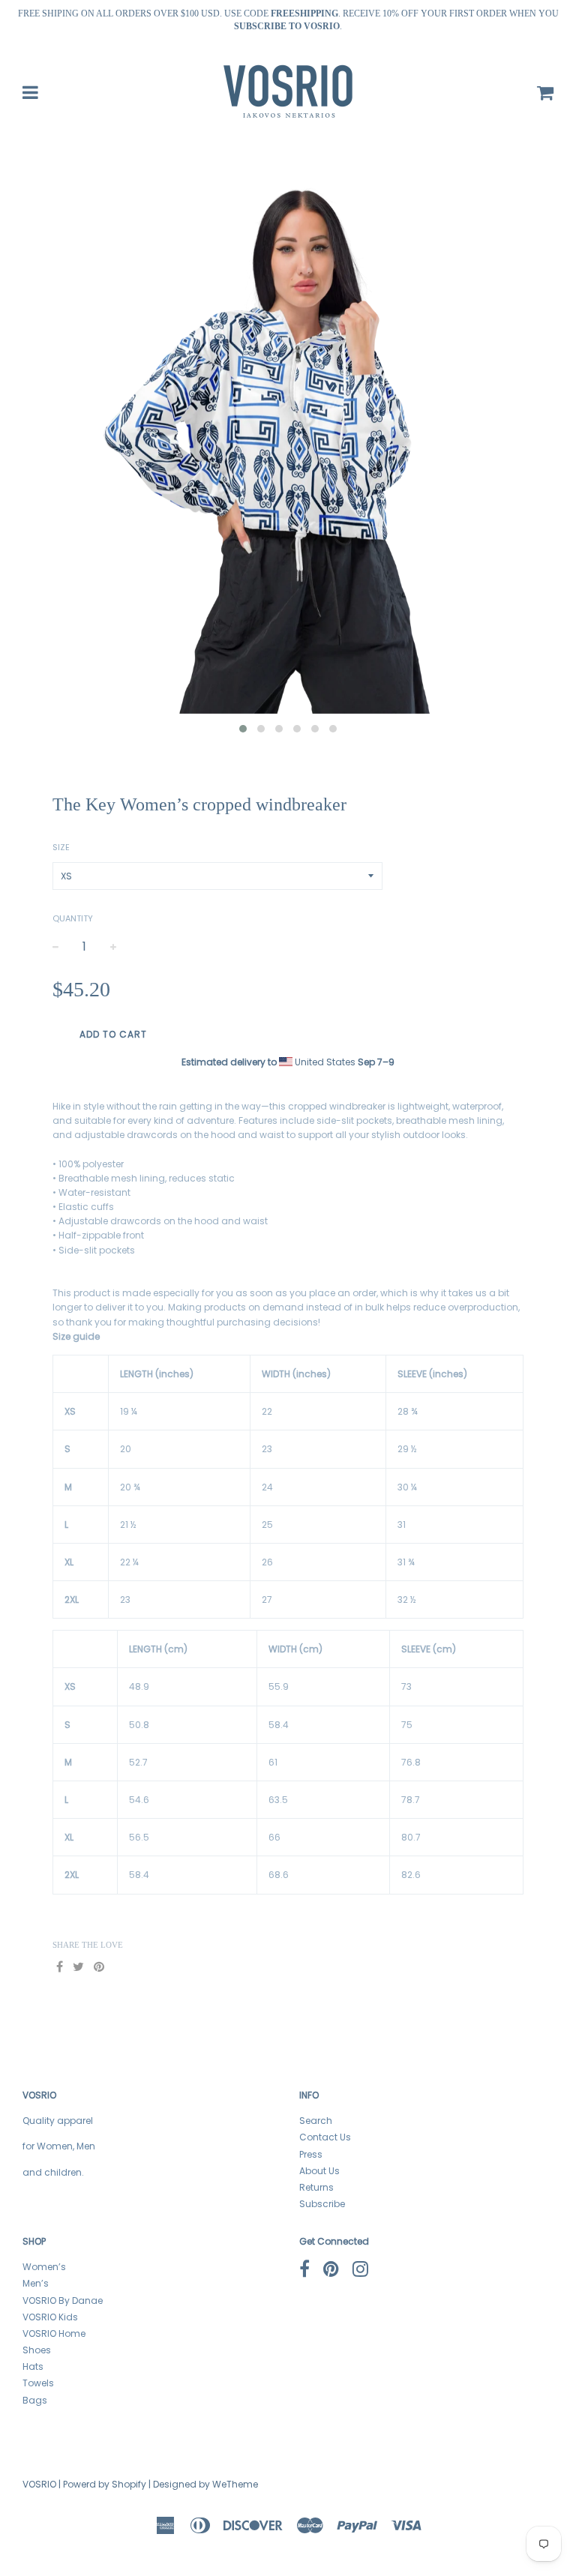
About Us (319, 2171)
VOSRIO (39, 2484)
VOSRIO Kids (50, 2317)
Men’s (36, 2283)
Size (61, 847)
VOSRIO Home (54, 2333)
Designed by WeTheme (205, 2484)
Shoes (37, 2350)
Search (316, 2121)
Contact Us (325, 2137)
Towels (38, 2383)
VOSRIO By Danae (63, 2300)
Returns (316, 2187)
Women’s (44, 2267)
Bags (35, 2400)
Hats (33, 2366)
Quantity (73, 918)
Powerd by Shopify (105, 2484)
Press (311, 2154)
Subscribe (322, 2204)
